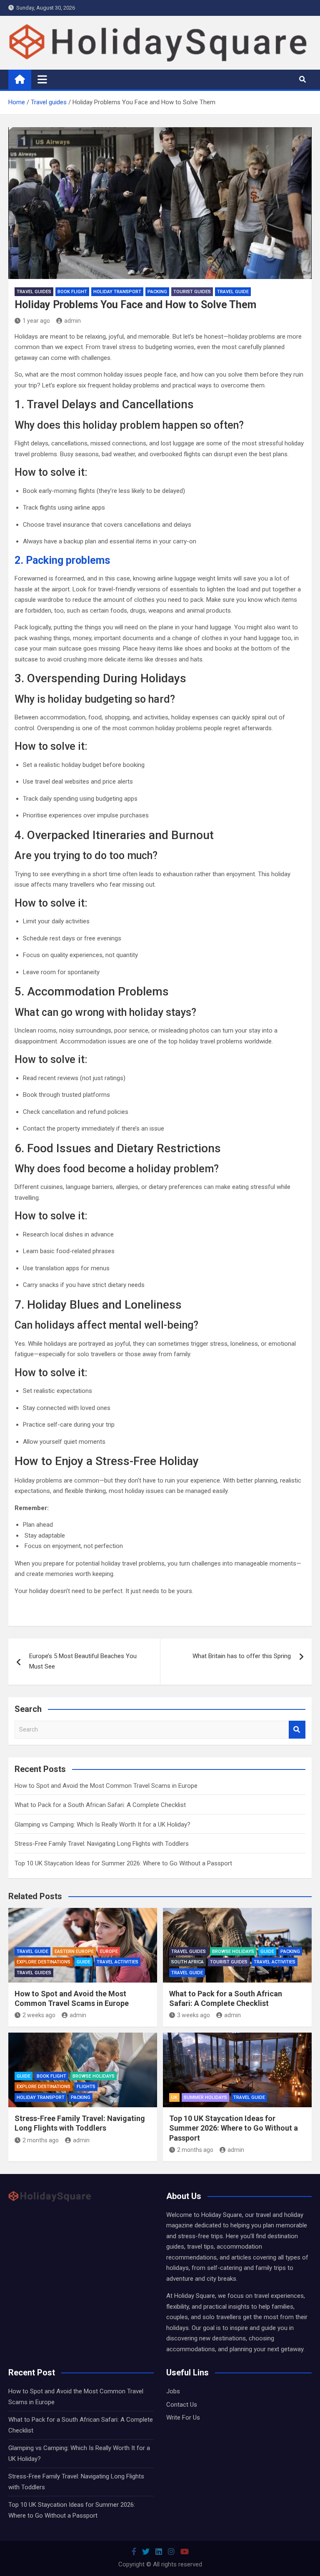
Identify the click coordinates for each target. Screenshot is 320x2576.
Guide (84, 1962)
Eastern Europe (74, 1951)
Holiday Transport (117, 292)
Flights (86, 2087)
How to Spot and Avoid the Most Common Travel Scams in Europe (106, 1786)
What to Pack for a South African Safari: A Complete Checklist (100, 1805)
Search (297, 1730)
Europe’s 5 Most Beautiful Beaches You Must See (83, 1661)
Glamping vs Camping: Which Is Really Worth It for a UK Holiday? (102, 1825)
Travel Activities (117, 1962)
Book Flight (72, 292)
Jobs (173, 2391)
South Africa (187, 1962)
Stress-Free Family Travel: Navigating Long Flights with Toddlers (102, 1844)
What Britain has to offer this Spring (242, 1656)
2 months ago (41, 2140)
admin (72, 321)
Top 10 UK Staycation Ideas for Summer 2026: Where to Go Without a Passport (123, 1863)
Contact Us (182, 2405)
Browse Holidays (233, 1951)
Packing (157, 292)
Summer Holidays (205, 2097)
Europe (109, 1951)
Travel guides (34, 292)
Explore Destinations (44, 1962)
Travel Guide (233, 292)
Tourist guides (192, 292)
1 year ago (36, 321)
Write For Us (183, 2418)
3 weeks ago (194, 2015)
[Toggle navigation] (42, 79)
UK (174, 2097)
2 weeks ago (39, 2015)
